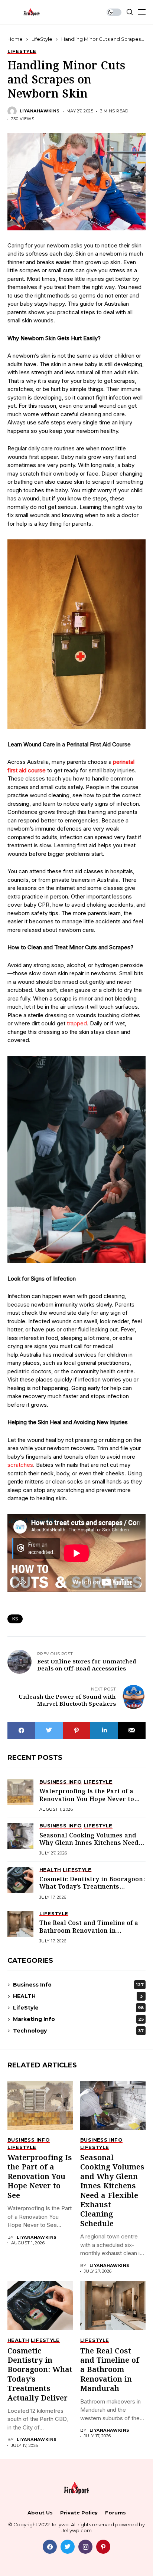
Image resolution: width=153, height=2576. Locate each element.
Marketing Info (78, 2019)
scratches (20, 1465)
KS (15, 1619)
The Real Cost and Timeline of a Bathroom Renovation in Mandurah (89, 1931)
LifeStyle (42, 39)
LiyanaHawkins (40, 111)
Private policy (79, 2513)
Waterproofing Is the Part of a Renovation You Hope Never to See (87, 1799)
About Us (40, 2513)
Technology (78, 2031)
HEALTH (78, 1996)
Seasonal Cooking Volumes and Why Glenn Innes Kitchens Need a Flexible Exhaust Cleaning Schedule (92, 1847)
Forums (115, 2513)
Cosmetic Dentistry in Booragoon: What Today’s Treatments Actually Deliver (92, 1887)
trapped (77, 1023)
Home (15, 39)
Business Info (78, 1985)
